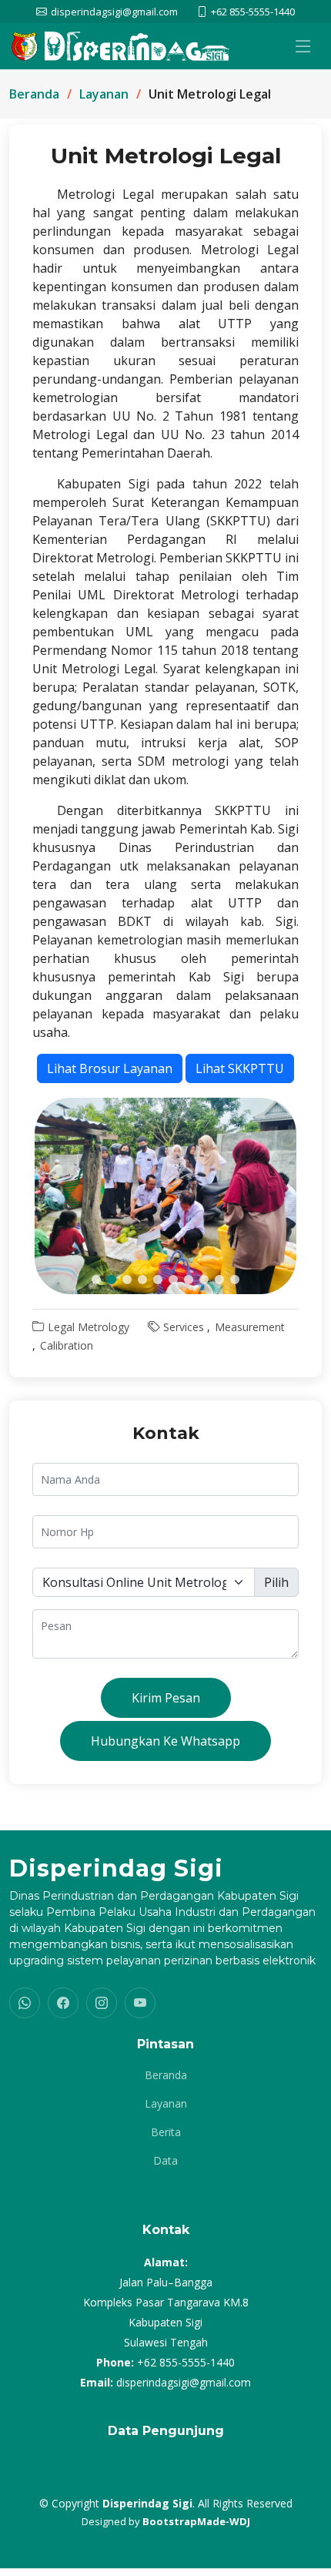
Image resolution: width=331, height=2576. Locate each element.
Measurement (250, 1327)
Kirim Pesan (166, 1698)
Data (165, 2161)
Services (184, 1327)
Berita (166, 2132)
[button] (96, 1280)
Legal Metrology (89, 1327)
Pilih (276, 1582)
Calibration (67, 1345)
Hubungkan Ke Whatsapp (165, 1741)
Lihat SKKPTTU (240, 1068)
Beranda (34, 94)
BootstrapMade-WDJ (196, 2521)
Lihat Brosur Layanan (110, 1068)
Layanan (104, 94)
